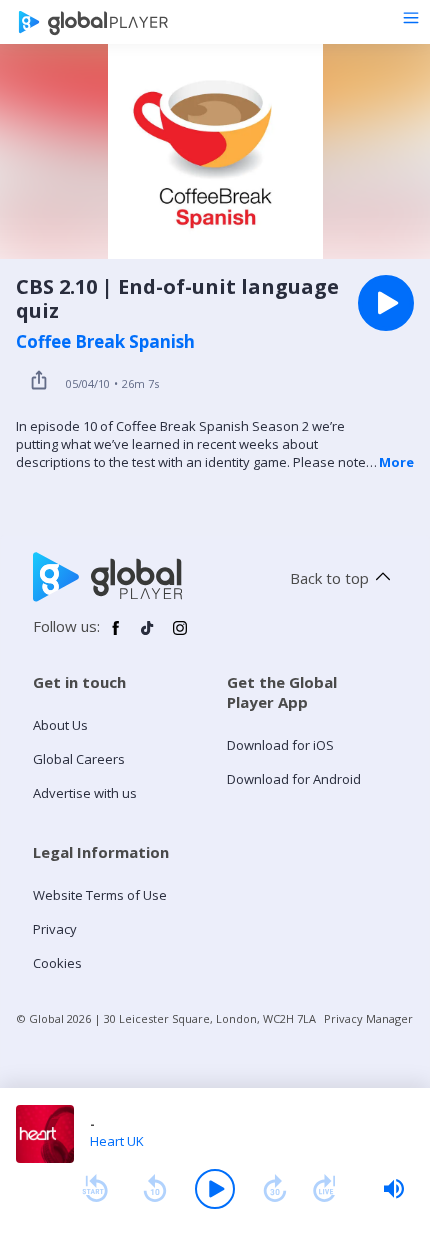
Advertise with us (85, 793)
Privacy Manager (368, 1018)
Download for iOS (280, 745)
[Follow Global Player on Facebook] (116, 636)
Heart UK (117, 1141)
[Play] (215, 1189)
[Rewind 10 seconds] (155, 1189)
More (396, 462)
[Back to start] (95, 1189)
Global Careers (79, 759)
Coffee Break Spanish (105, 342)
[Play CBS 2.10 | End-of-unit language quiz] (386, 303)
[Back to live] (325, 1189)
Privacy (55, 929)
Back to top (329, 578)
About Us (60, 725)
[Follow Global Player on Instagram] (180, 636)
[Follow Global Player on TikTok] (148, 636)
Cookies (57, 963)
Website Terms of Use (100, 895)
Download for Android (294, 779)
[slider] (394, 1189)
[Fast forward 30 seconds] (275, 1189)
